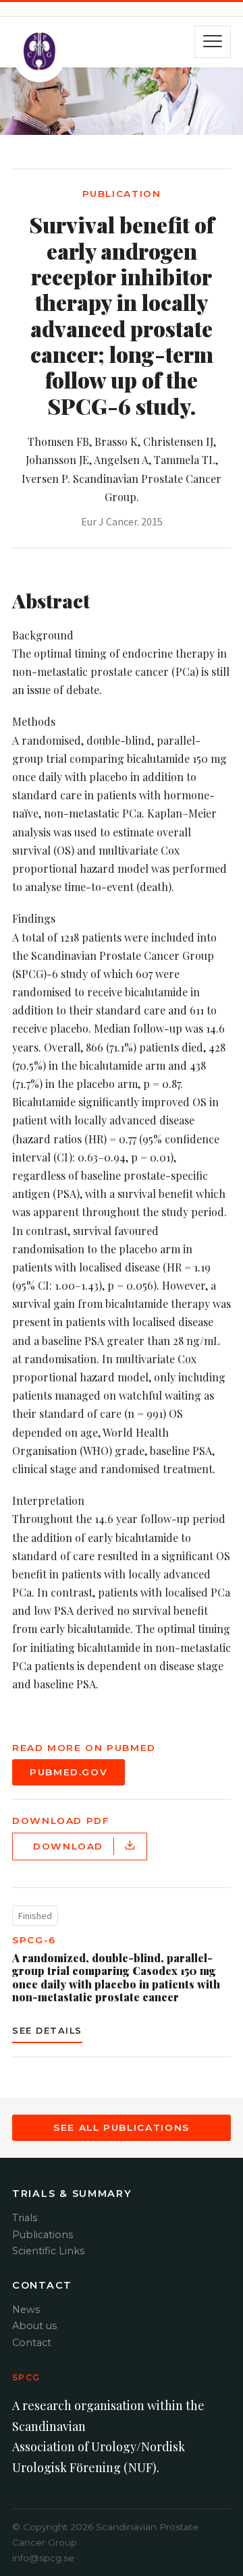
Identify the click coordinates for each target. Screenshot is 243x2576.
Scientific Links (48, 2251)
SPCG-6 (34, 1940)
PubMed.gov (69, 1772)
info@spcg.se (43, 2558)
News (26, 2310)
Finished (35, 1916)
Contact (32, 2343)
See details (47, 2031)
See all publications (122, 2127)
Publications (43, 2235)
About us (34, 2326)
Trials (25, 2218)
